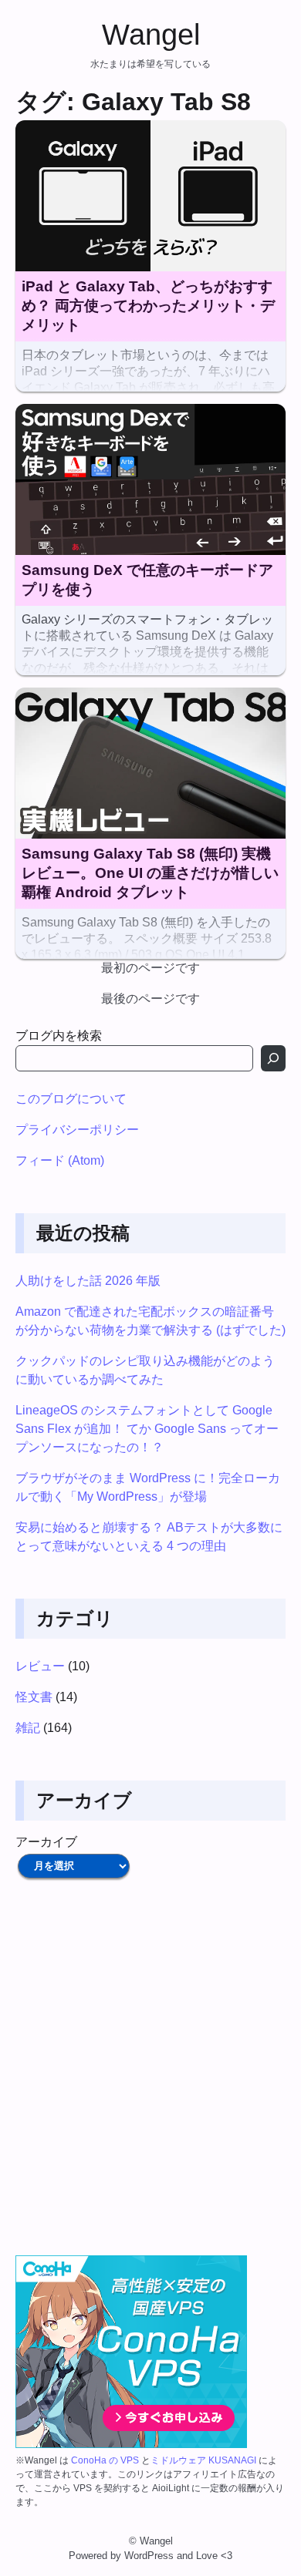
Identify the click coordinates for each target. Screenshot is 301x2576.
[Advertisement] (150, 2068)
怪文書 (34, 1697)
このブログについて (71, 1099)
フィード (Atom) (60, 1160)
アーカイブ (46, 1842)
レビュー (40, 1666)
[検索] (273, 1058)
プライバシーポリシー (77, 1130)
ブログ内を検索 (59, 1036)
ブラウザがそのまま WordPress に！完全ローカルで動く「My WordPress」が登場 (148, 1487)
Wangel (151, 34)
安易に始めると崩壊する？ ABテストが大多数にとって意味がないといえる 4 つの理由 (149, 1537)
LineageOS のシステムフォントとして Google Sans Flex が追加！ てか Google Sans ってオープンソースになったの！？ (147, 1429)
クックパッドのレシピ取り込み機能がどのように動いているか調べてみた (145, 1370)
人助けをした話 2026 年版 (88, 1281)
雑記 (28, 1728)
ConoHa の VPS (105, 2460)
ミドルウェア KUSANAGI (203, 2460)
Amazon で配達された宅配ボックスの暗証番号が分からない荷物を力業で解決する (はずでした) (150, 1321)
